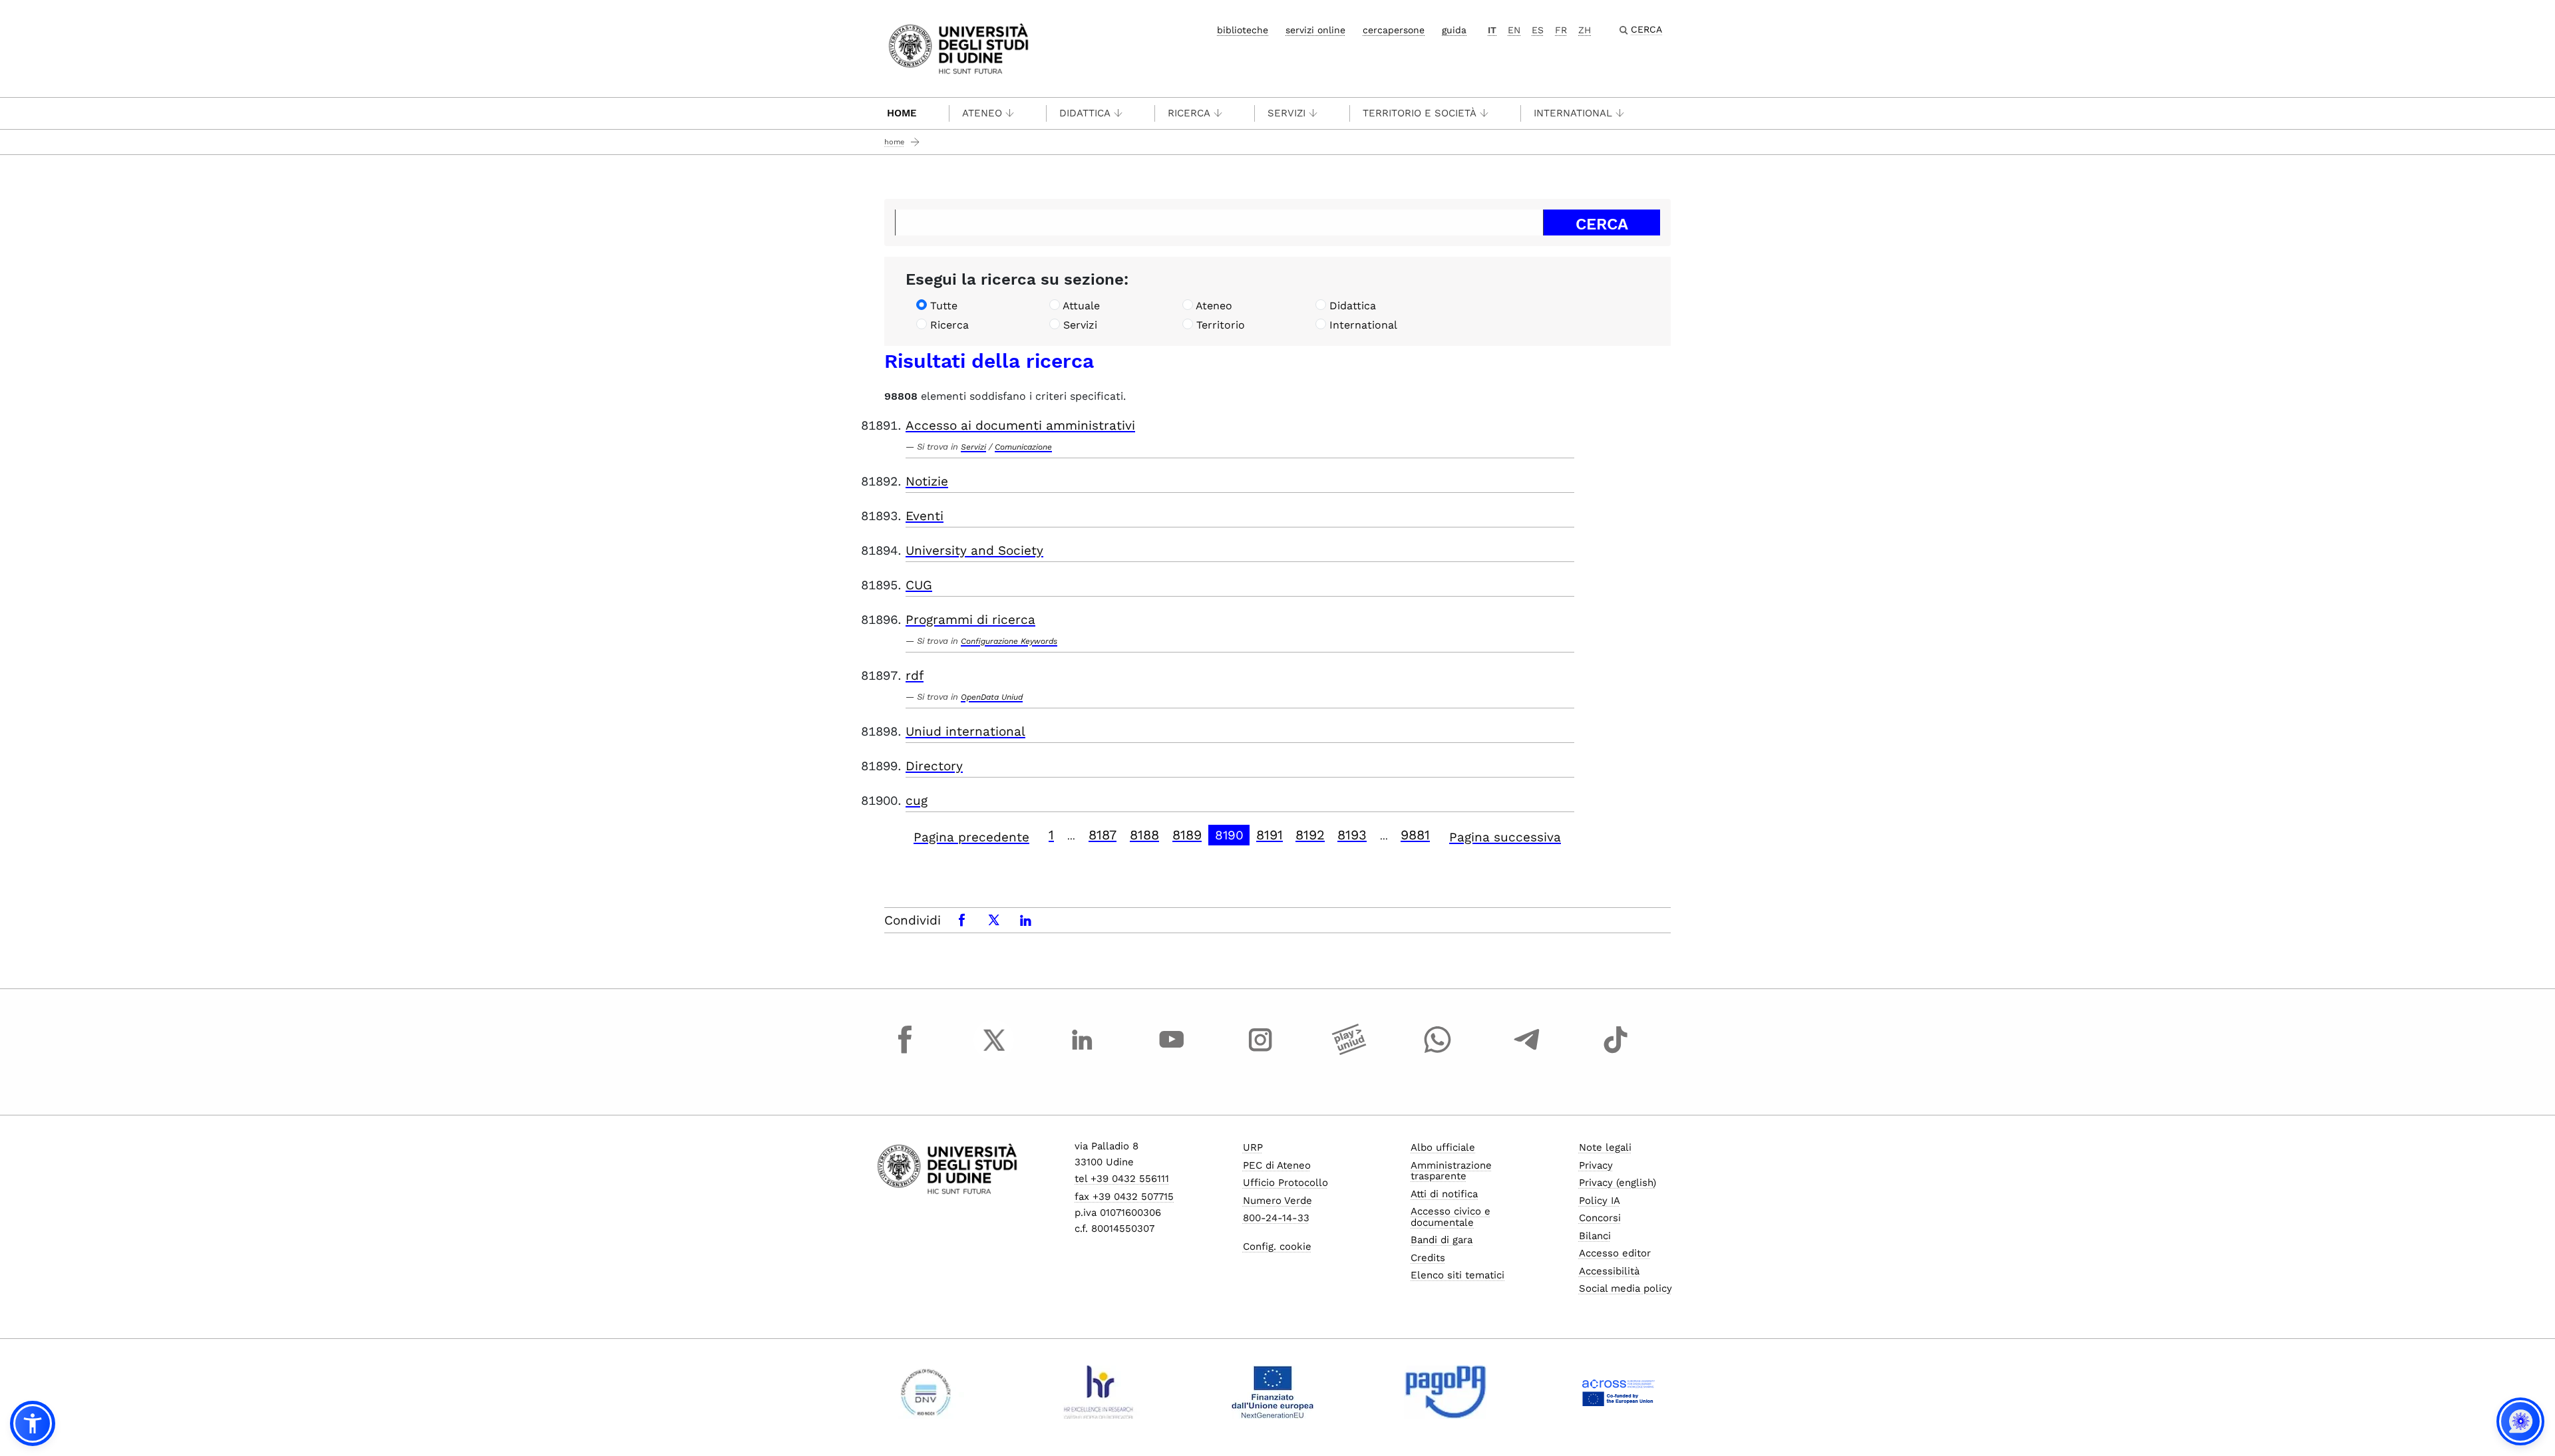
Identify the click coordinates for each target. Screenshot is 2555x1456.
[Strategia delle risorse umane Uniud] (1099, 1392)
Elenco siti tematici (1457, 1275)
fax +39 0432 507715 (1124, 1197)
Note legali (1605, 1147)
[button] (33, 1423)
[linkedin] (1083, 1052)
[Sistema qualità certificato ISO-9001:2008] (926, 1392)
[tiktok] (1616, 1052)
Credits (1428, 1258)
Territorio (1221, 325)
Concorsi (1600, 1218)
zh (1585, 30)
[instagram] (1260, 1052)
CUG (919, 585)
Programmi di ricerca (970, 620)
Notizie (927, 481)
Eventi (925, 516)
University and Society (974, 550)
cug (917, 801)
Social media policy (1625, 1288)
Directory (934, 766)
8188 (1144, 835)
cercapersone (1394, 30)
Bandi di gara (1442, 1240)
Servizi (1286, 113)
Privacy (1596, 1165)
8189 (1187, 835)
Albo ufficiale (1443, 1147)
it (1492, 30)
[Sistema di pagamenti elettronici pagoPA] (1446, 1392)
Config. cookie (1277, 1246)
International (1573, 113)
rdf (915, 675)
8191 (1270, 835)
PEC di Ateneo (1277, 1165)
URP (1253, 1147)
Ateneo (982, 113)
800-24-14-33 (1276, 1218)
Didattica (1085, 113)
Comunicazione (1023, 447)
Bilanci (1595, 1236)
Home (902, 113)
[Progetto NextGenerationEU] (1273, 1392)
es (1538, 30)
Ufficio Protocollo (1285, 1183)
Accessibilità (1609, 1271)
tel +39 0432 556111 (1122, 1179)
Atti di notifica (1444, 1194)
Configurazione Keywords (1009, 641)
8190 (1229, 835)
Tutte (944, 306)
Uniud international (965, 731)
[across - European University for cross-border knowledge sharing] (1618, 1392)
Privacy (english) (1618, 1183)
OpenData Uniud (992, 697)
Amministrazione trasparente (1451, 1171)
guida (1454, 30)
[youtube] (1172, 1052)
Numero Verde (1277, 1201)
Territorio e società (1420, 113)
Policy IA (1600, 1201)
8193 (1352, 835)
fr (1561, 30)
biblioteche (1243, 30)
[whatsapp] (1438, 1052)
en (1514, 30)
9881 (1415, 835)
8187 (1103, 835)
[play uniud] (1349, 1052)
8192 (1310, 835)
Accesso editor (1615, 1253)
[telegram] (1527, 1052)
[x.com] (994, 1052)
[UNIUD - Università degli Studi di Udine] (958, 48)
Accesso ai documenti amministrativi (1020, 425)
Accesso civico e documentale (1450, 1217)
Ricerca (1189, 113)
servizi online (1315, 30)
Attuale (1081, 306)
